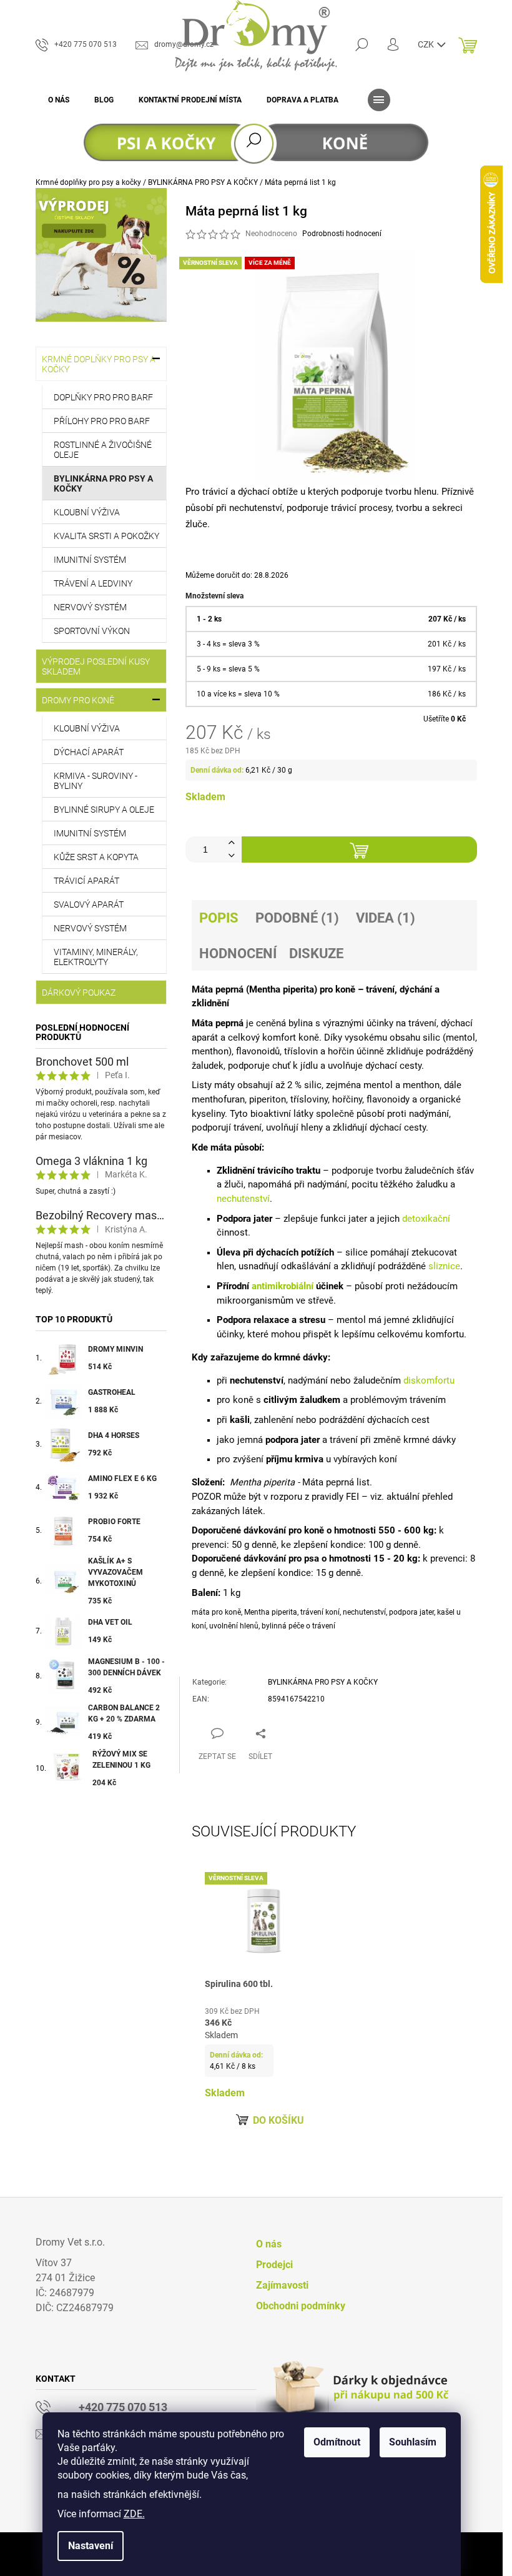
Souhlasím (413, 2442)
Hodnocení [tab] (238, 954)
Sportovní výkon (92, 631)
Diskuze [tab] (316, 954)
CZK (427, 44)
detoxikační (426, 1219)
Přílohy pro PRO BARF (102, 421)
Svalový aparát (89, 904)
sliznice (444, 1266)
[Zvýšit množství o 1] (232, 843)
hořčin (341, 1051)
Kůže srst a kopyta (96, 857)
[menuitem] (59, 100)
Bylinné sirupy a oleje (104, 810)
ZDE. (134, 2514)
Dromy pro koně (78, 700)
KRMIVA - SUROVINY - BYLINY (96, 781)
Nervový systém (90, 607)
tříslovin (301, 1051)
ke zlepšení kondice (322, 1545)
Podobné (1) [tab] (297, 918)
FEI (352, 1497)
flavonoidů (258, 1051)
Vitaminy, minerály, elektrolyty (96, 957)
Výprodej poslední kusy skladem (96, 666)
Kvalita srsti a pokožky (106, 536)
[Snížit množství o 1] (232, 856)
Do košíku (278, 2120)
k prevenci (444, 1558)
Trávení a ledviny (93, 583)
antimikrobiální (283, 1286)
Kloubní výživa (87, 512)
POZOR (206, 1497)
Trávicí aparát (86, 881)
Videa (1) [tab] (386, 918)
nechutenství (256, 508)
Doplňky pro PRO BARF (103, 397)
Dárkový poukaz (79, 993)
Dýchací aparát (89, 752)
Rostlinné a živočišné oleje (103, 450)
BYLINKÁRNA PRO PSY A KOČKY (103, 483)
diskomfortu (429, 1380)
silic (431, 1038)
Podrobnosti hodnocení (342, 234)
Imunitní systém (90, 560)
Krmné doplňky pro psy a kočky (99, 364)
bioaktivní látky (282, 1114)
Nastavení (91, 2546)
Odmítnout (337, 2442)
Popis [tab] (219, 918)
